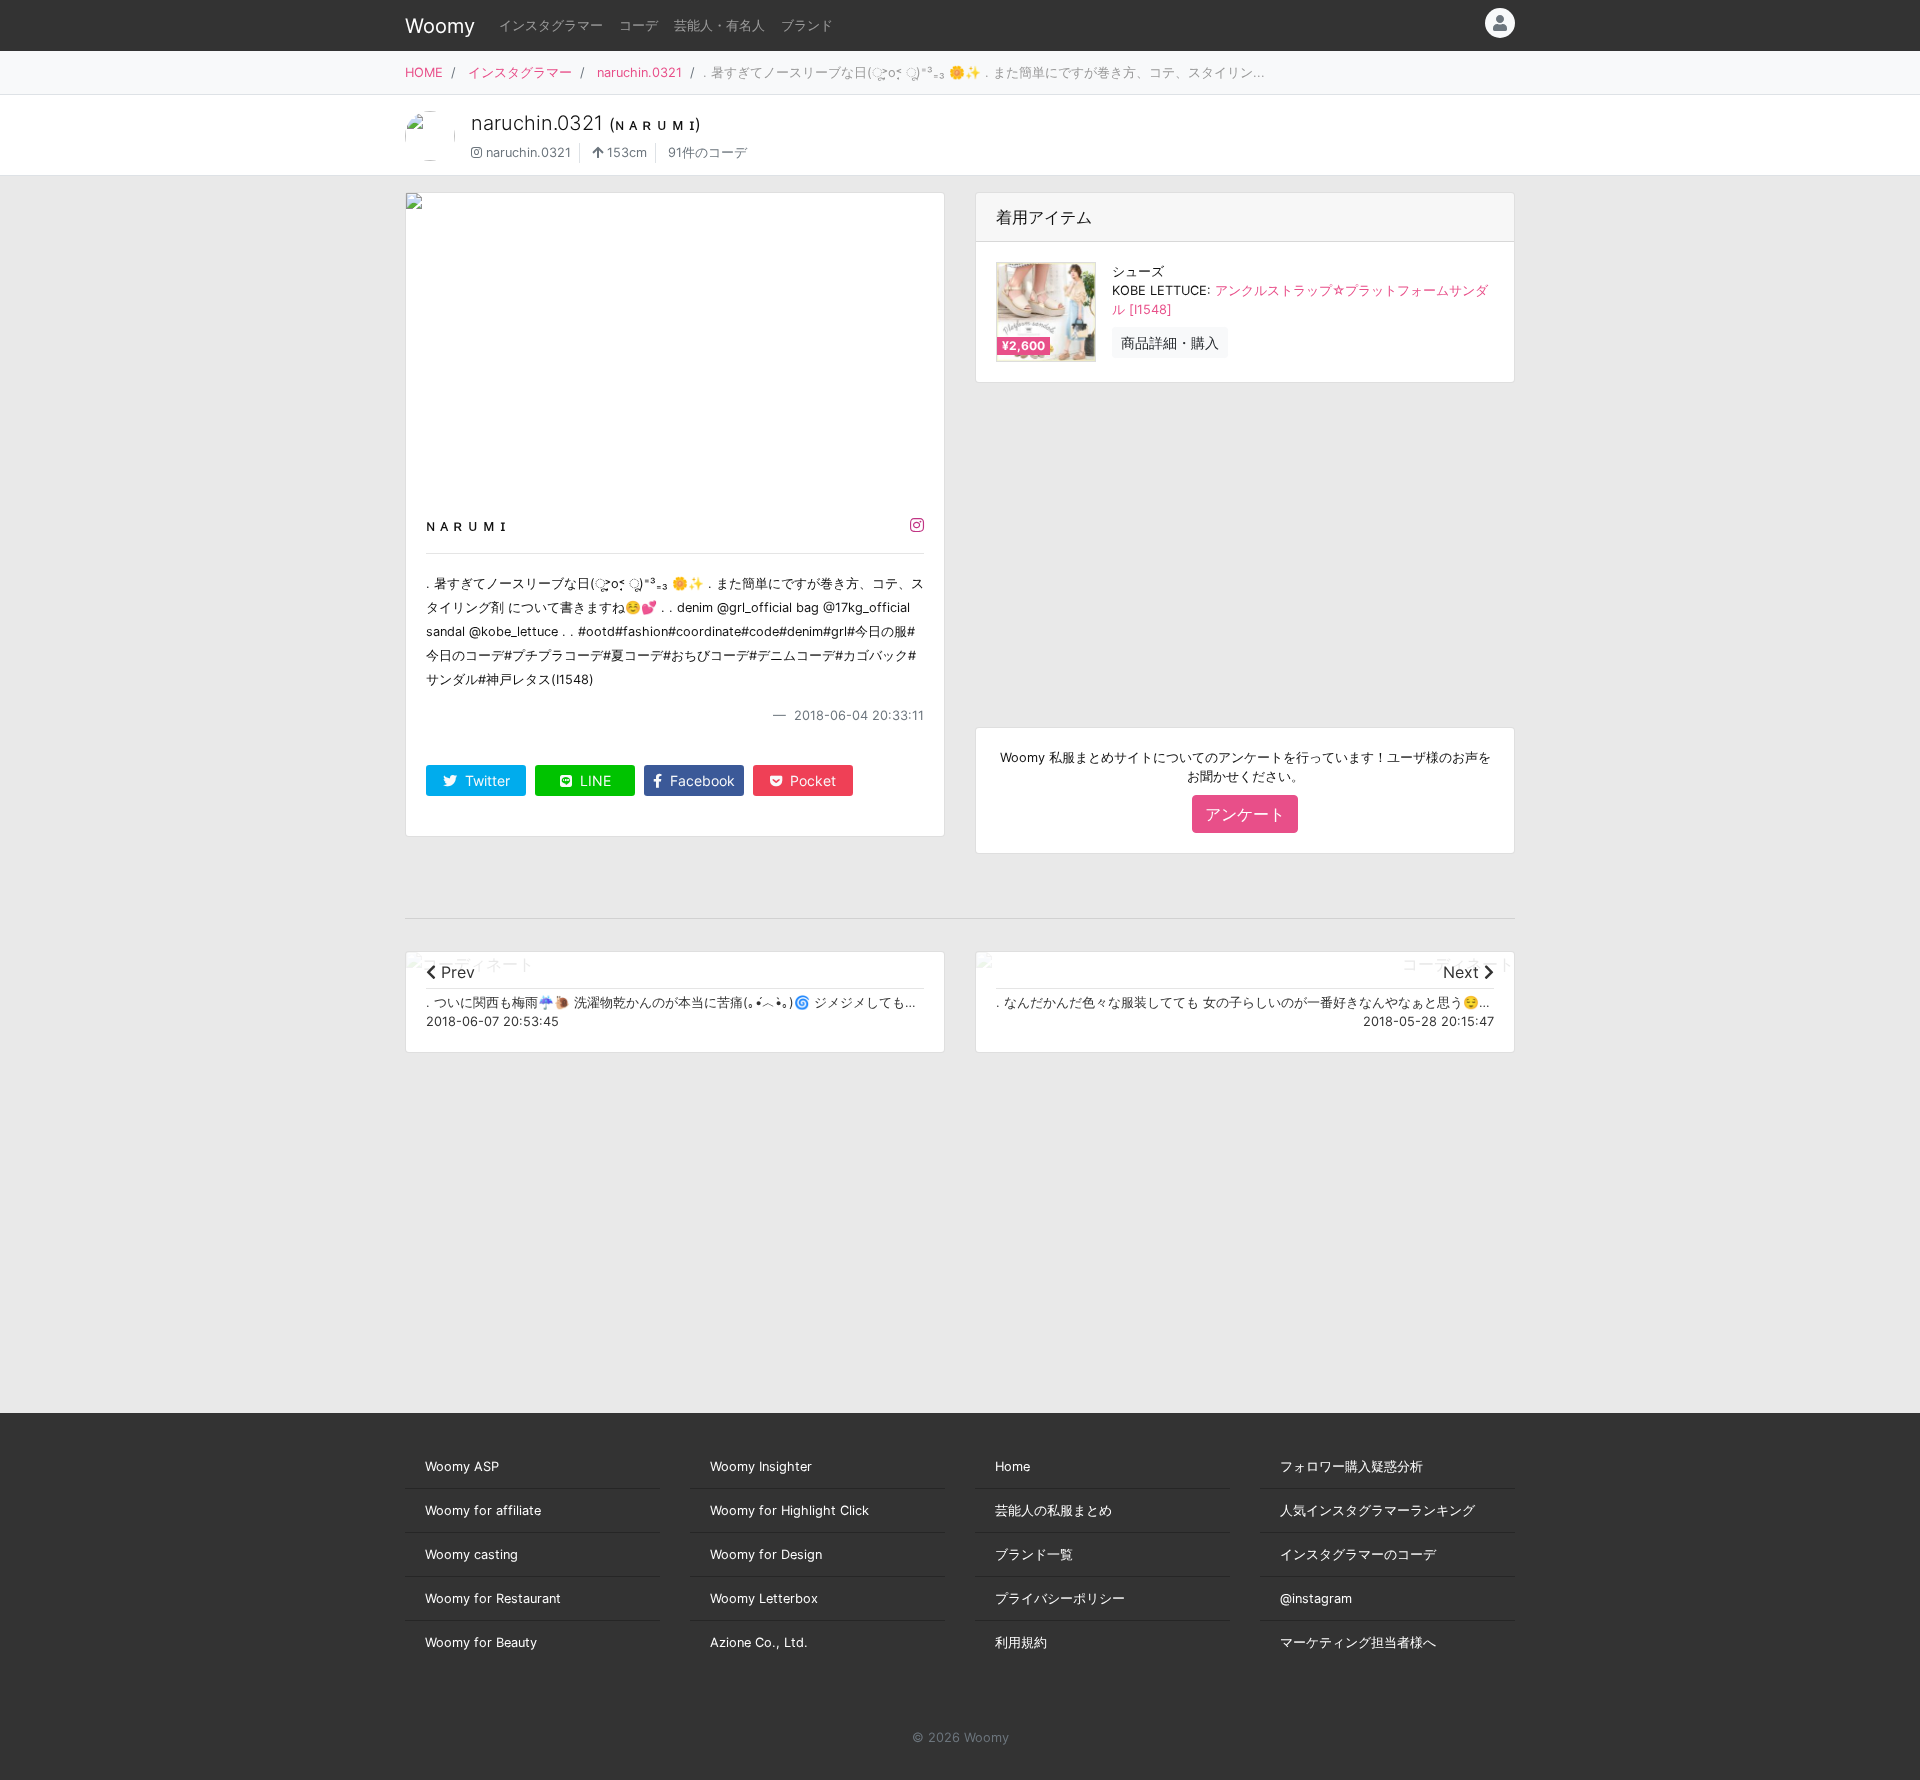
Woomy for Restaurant (493, 1598)
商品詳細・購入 (1170, 342)
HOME (424, 72)
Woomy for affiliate (483, 1510)
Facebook (700, 780)
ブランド (807, 25)
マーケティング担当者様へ (1358, 1642)
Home (1012, 1466)
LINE (593, 780)
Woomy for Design (766, 1554)
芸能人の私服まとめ (1053, 1510)
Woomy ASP (462, 1466)
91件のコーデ (707, 152)
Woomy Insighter (761, 1466)
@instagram (1316, 1598)
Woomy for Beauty (481, 1642)
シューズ (1138, 271)
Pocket (811, 780)
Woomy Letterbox (764, 1598)
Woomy (440, 26)
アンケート (1245, 814)
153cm (625, 152)
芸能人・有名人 (719, 25)
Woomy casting (471, 1554)
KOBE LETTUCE (1159, 290)
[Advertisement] (1245, 539)
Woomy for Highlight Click (789, 1510)
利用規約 (1021, 1642)
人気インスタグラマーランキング (1377, 1510)
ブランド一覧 (1034, 1554)
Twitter (485, 780)
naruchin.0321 (639, 72)
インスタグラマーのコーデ (1358, 1554)
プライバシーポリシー (1060, 1598)
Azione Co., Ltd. (759, 1642)
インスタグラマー (551, 25)
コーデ (638, 25)
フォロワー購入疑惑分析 (1351, 1466)
